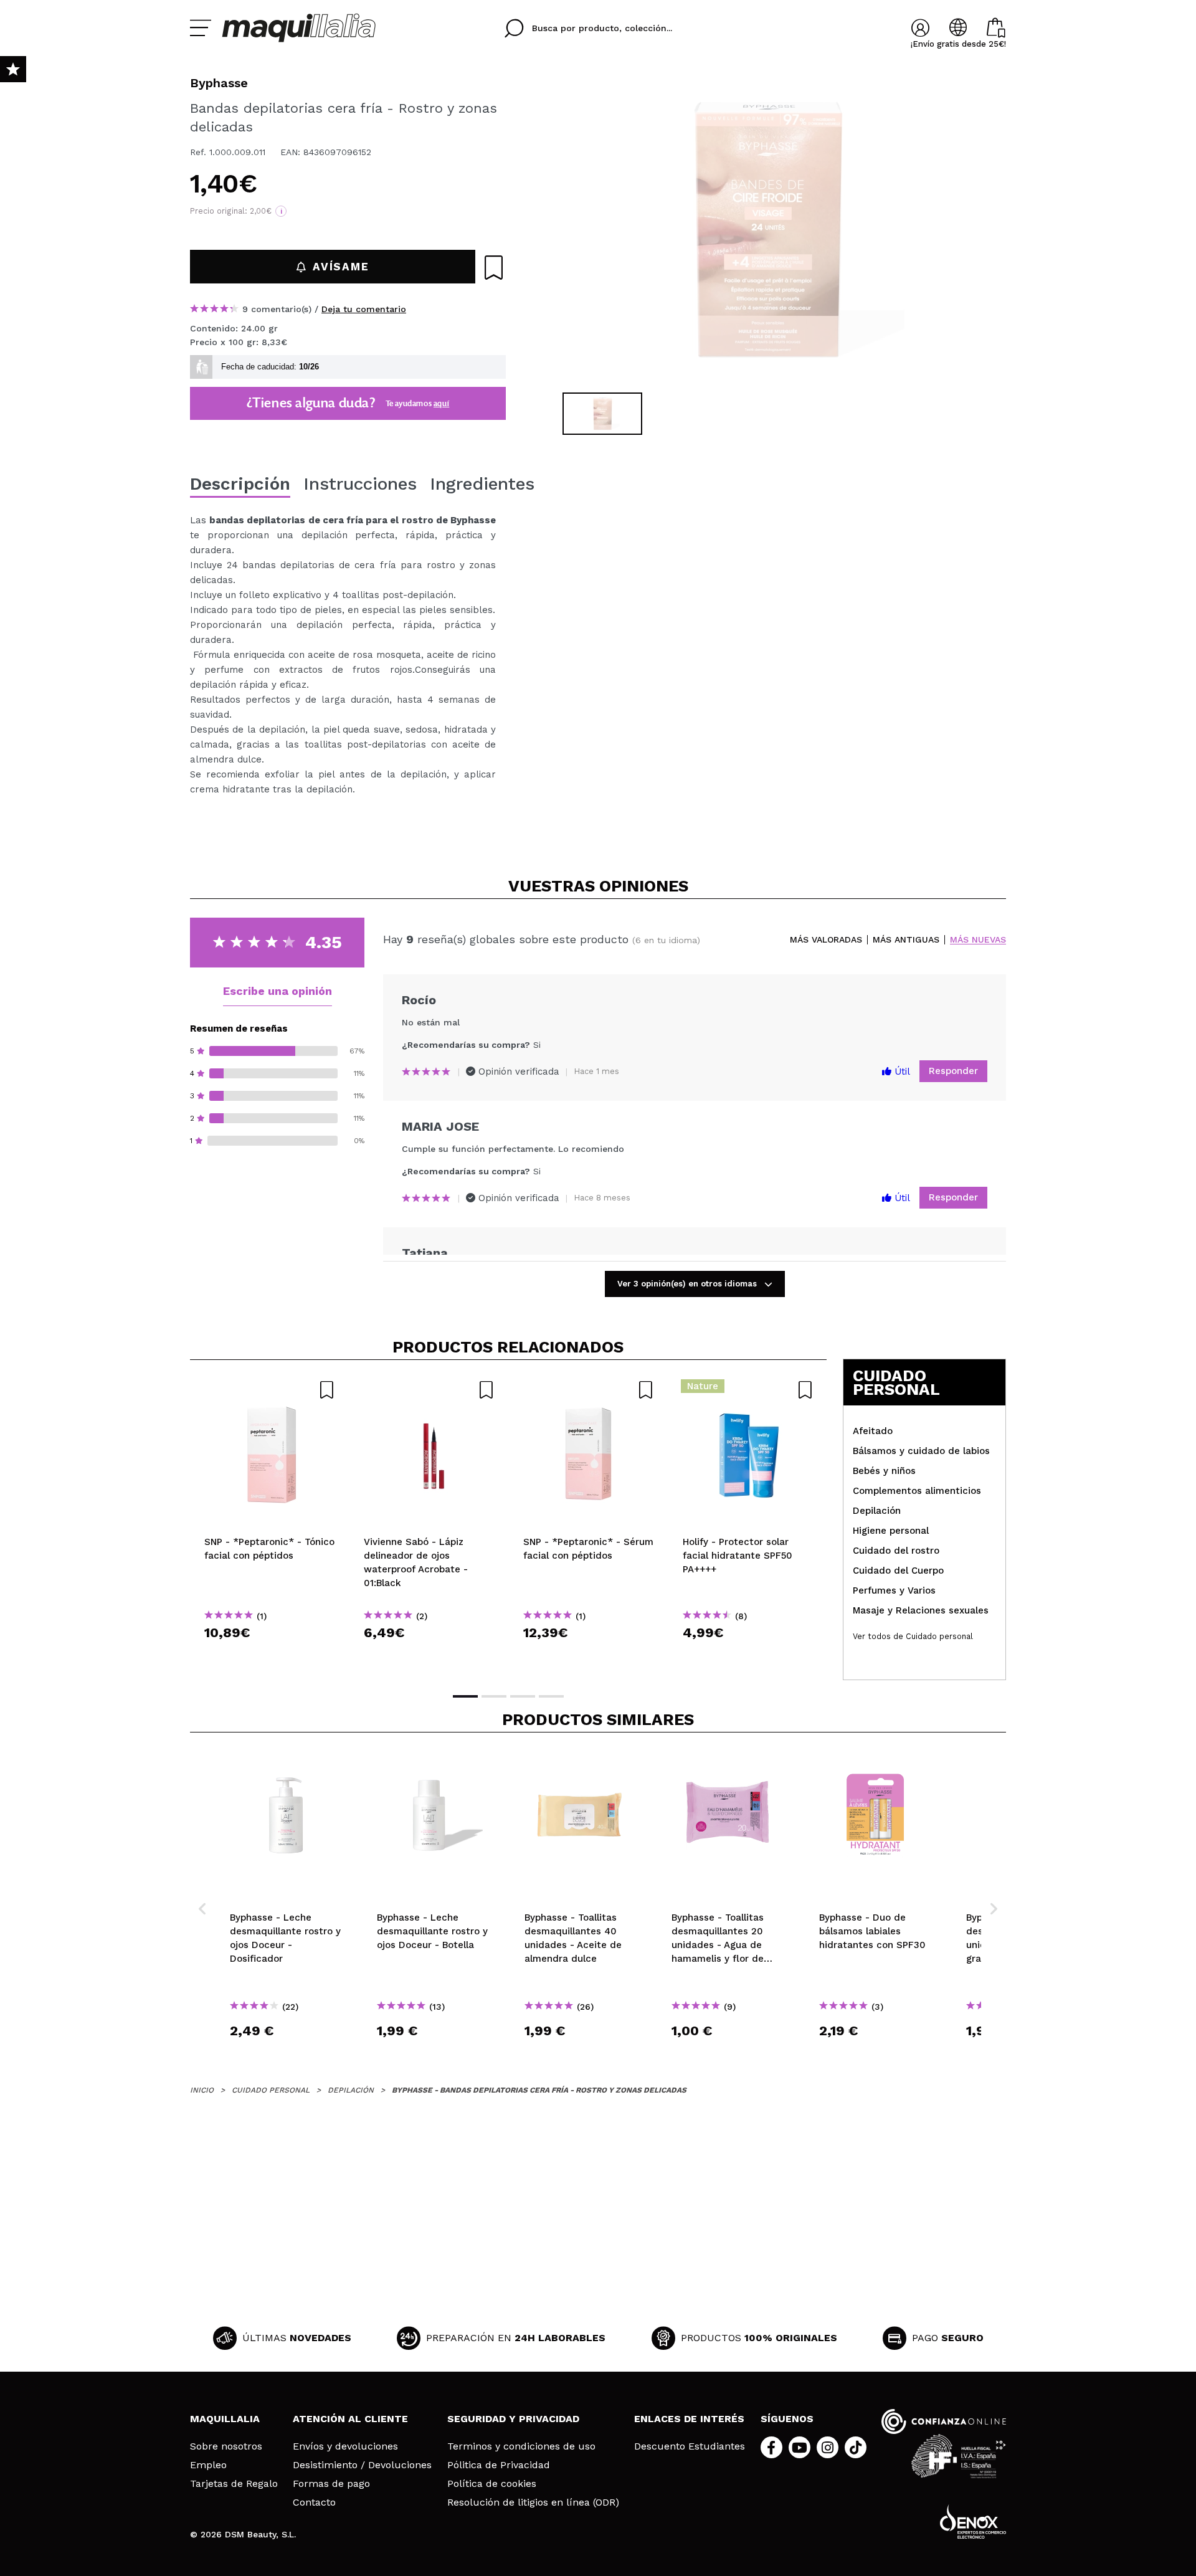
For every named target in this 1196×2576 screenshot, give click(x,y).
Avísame (341, 267)
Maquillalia (225, 2419)
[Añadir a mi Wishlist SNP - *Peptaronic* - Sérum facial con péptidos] (589, 1390)
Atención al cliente (350, 2419)
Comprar (270, 1655)
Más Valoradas (826, 940)
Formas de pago (331, 2484)
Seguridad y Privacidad (513, 2419)
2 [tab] (494, 1696)
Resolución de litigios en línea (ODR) (533, 2502)
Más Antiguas (906, 940)
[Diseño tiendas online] (973, 2521)
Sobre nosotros (226, 2446)
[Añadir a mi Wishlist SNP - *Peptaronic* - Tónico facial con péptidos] (270, 1390)
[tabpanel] (767, 231)
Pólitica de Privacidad (499, 2465)
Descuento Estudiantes (690, 2446)
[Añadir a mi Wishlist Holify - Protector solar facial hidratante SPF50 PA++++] (748, 1390)
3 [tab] (523, 1696)
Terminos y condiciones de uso (521, 2446)
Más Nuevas (978, 940)
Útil (901, 1072)
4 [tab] (551, 1696)
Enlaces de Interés (689, 2419)
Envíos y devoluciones (345, 2446)
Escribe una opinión (278, 991)
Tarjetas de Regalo (234, 2484)
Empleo (208, 2465)
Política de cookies (492, 2484)
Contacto (314, 2502)
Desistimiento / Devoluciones (362, 2465)
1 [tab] (465, 1696)
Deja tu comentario (364, 309)
